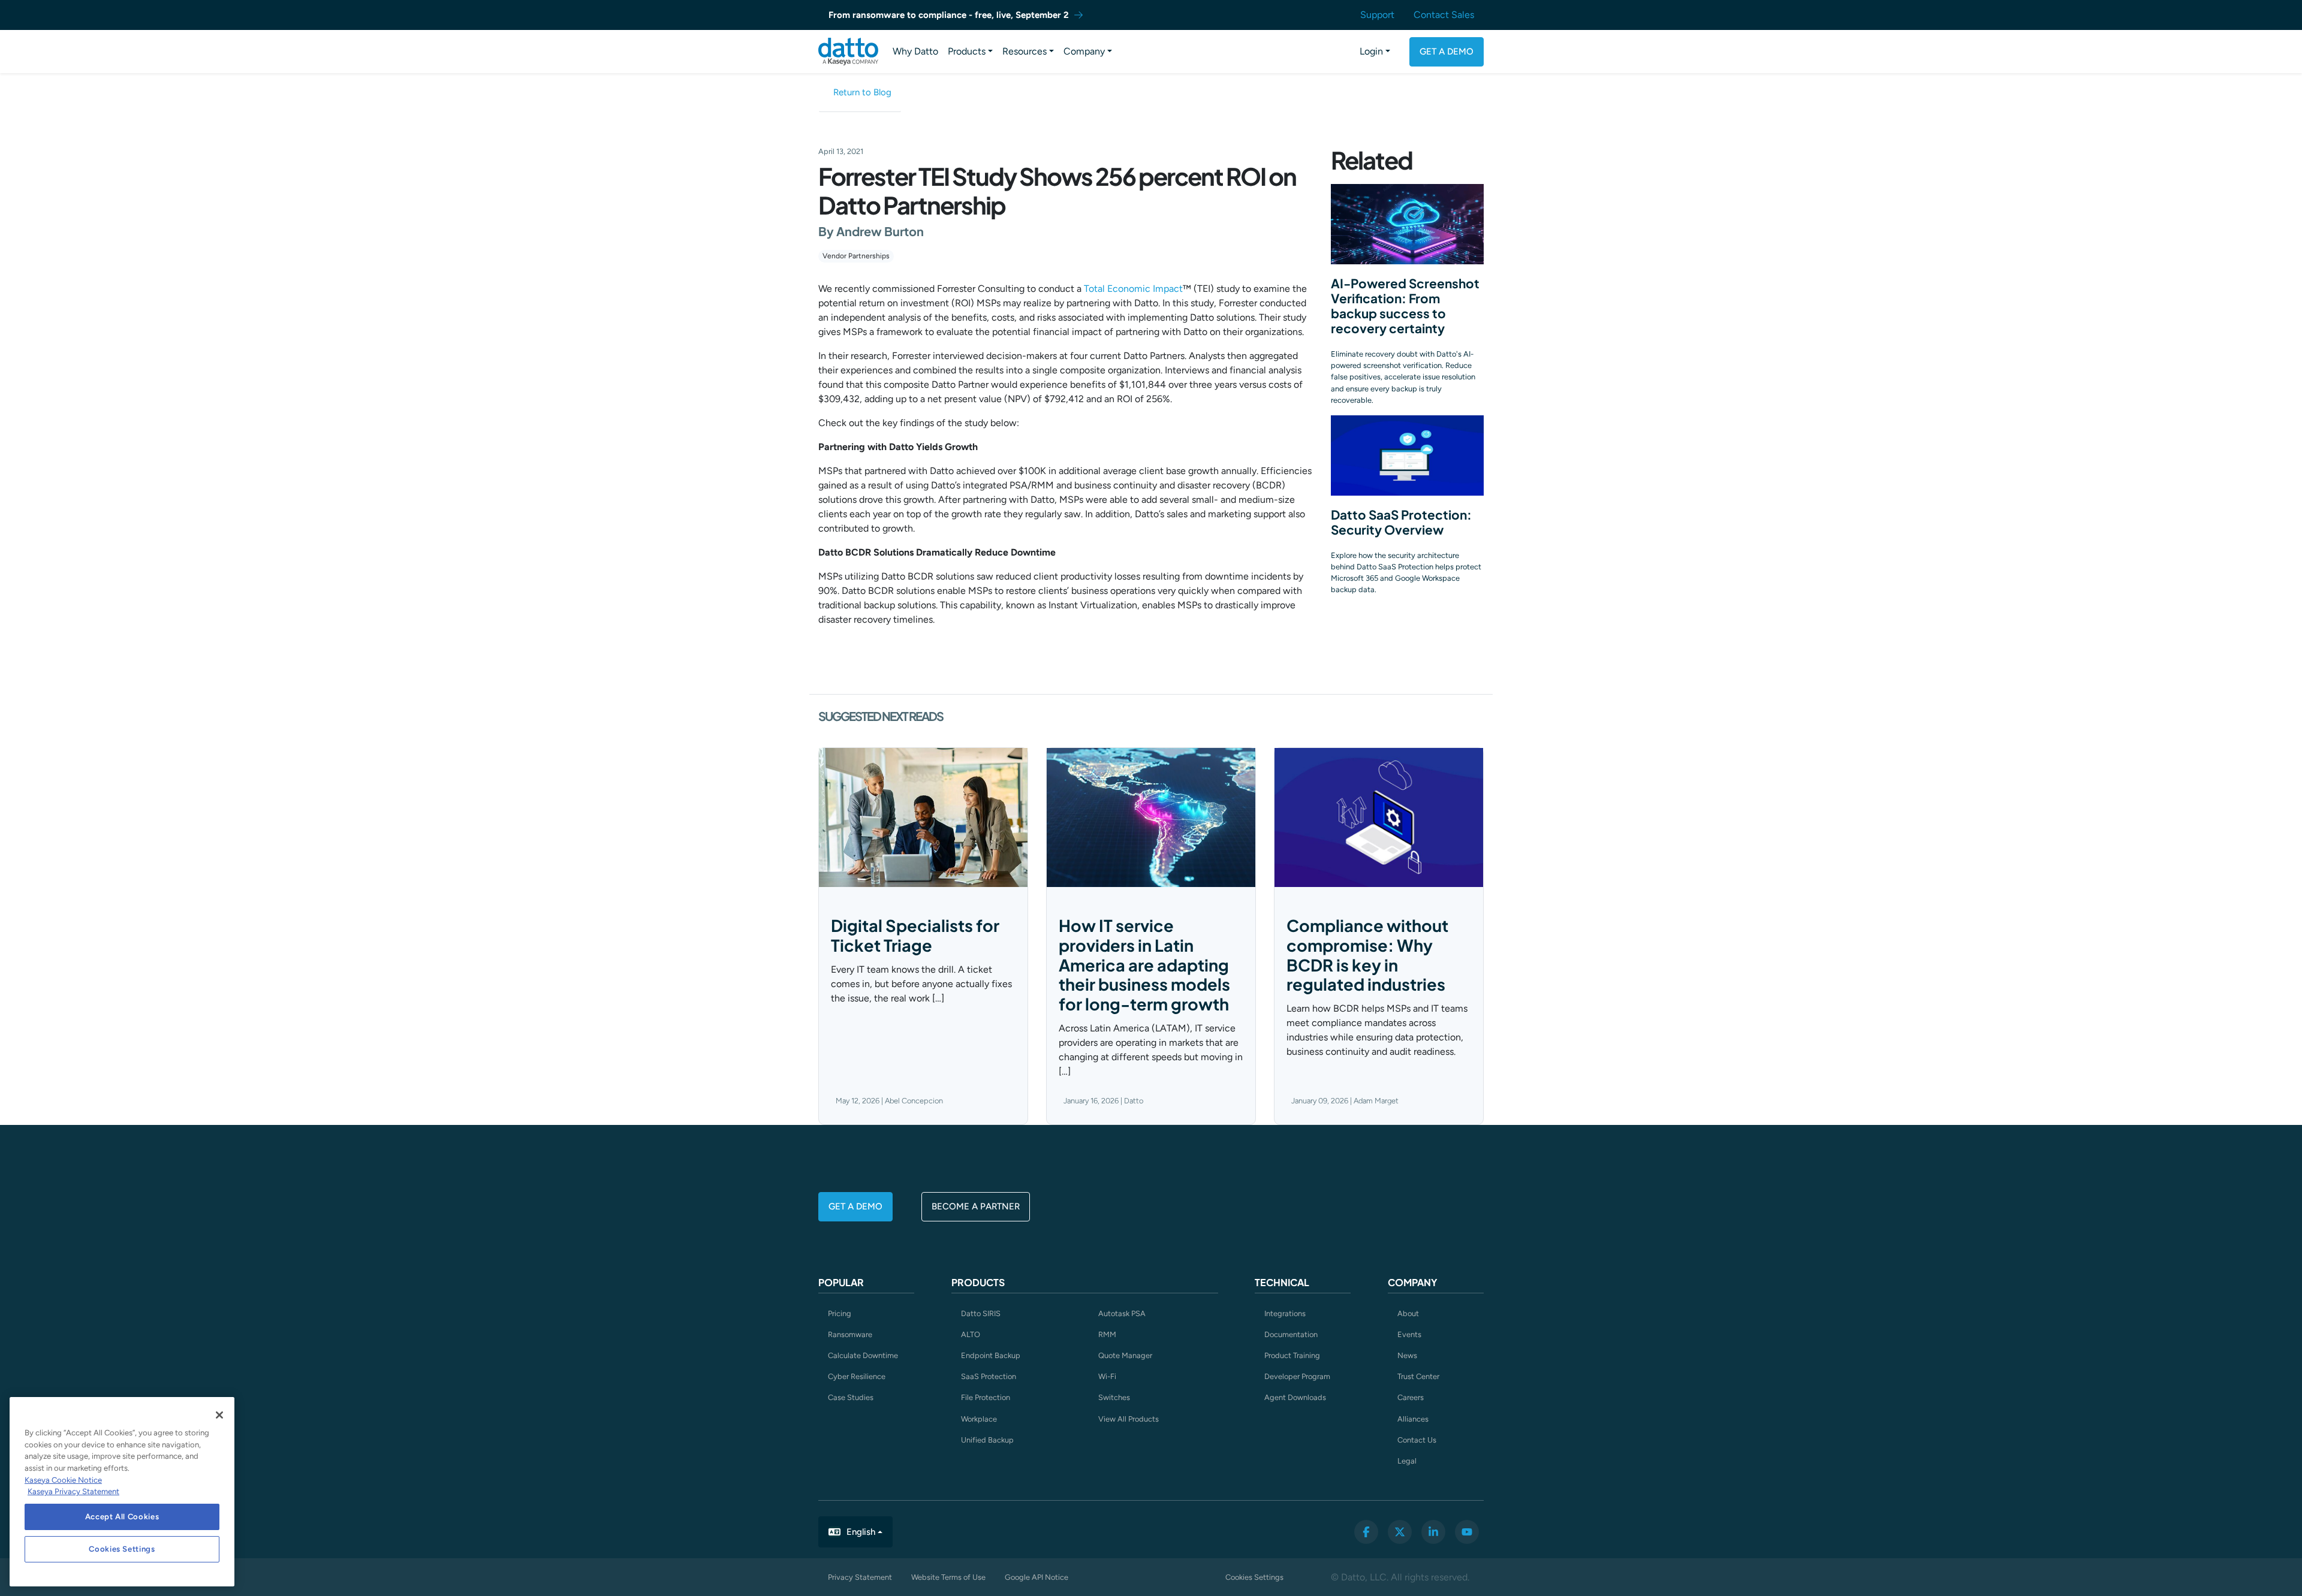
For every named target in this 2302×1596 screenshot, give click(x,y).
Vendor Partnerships (856, 256)
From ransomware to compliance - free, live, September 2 (949, 15)
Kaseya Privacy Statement (73, 1491)
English (861, 1532)
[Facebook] (1366, 1532)
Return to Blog (862, 92)
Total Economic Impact (1133, 289)
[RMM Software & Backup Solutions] (848, 52)
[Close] (219, 1415)
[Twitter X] (1400, 1532)
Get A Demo (1447, 52)
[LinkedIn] (1433, 1532)
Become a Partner (976, 1206)
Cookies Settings (1254, 1577)
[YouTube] (1467, 1532)
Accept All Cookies (122, 1517)
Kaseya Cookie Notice (63, 1480)
